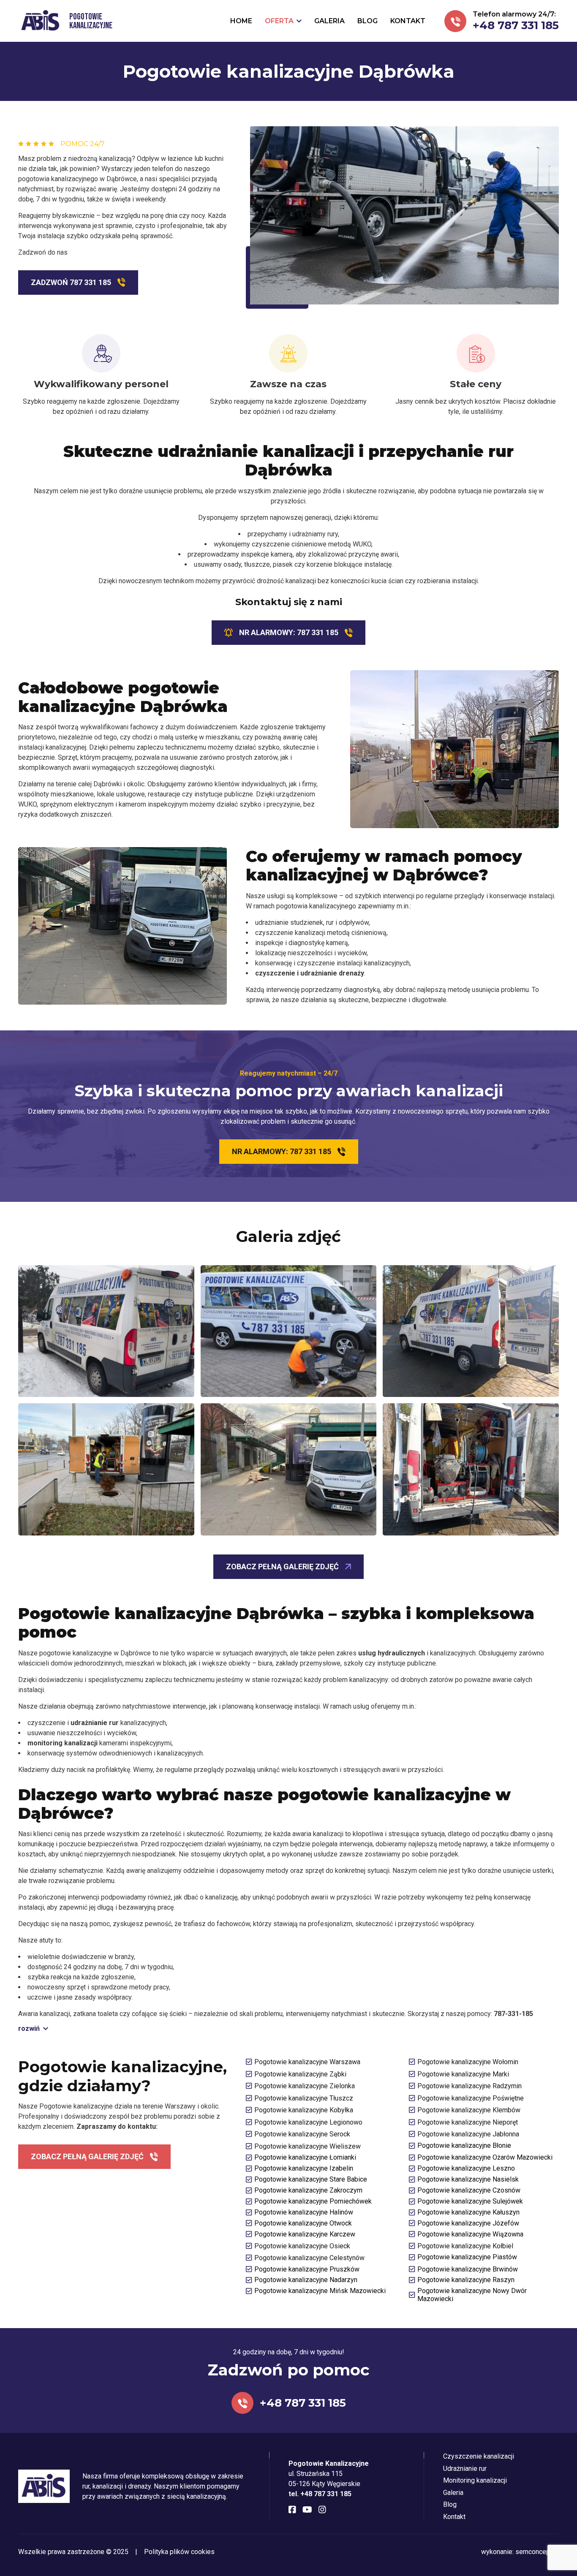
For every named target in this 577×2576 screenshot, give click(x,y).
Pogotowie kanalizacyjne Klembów (469, 2110)
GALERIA (329, 21)
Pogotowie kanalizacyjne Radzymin (469, 2086)
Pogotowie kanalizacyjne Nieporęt (468, 2122)
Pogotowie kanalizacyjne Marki (463, 2074)
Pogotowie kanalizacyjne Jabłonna (468, 2134)
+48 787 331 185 (516, 25)
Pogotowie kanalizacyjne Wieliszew (308, 2146)
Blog (450, 2504)
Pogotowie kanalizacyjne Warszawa (307, 2062)
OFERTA (279, 21)
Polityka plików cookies (179, 2552)
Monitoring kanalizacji (475, 2480)
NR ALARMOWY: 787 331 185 (289, 632)
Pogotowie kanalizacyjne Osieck (302, 2246)
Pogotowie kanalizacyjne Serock (302, 2134)
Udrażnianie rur (465, 2469)
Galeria (453, 2493)
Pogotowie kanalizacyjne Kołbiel (465, 2246)
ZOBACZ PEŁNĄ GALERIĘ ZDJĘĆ (282, 1567)
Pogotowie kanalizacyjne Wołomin (468, 2062)
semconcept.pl (537, 2552)
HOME (241, 21)
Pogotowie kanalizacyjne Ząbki (300, 2074)
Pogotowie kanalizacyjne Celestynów (309, 2258)
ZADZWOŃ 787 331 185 (71, 282)
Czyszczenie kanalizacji (479, 2456)
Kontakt (454, 2517)
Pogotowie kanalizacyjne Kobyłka (304, 2110)
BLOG (367, 21)
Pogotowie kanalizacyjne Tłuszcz (304, 2098)
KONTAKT (408, 21)
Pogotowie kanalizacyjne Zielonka (305, 2086)
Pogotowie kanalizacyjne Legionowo (308, 2122)
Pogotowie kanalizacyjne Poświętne (471, 2098)
